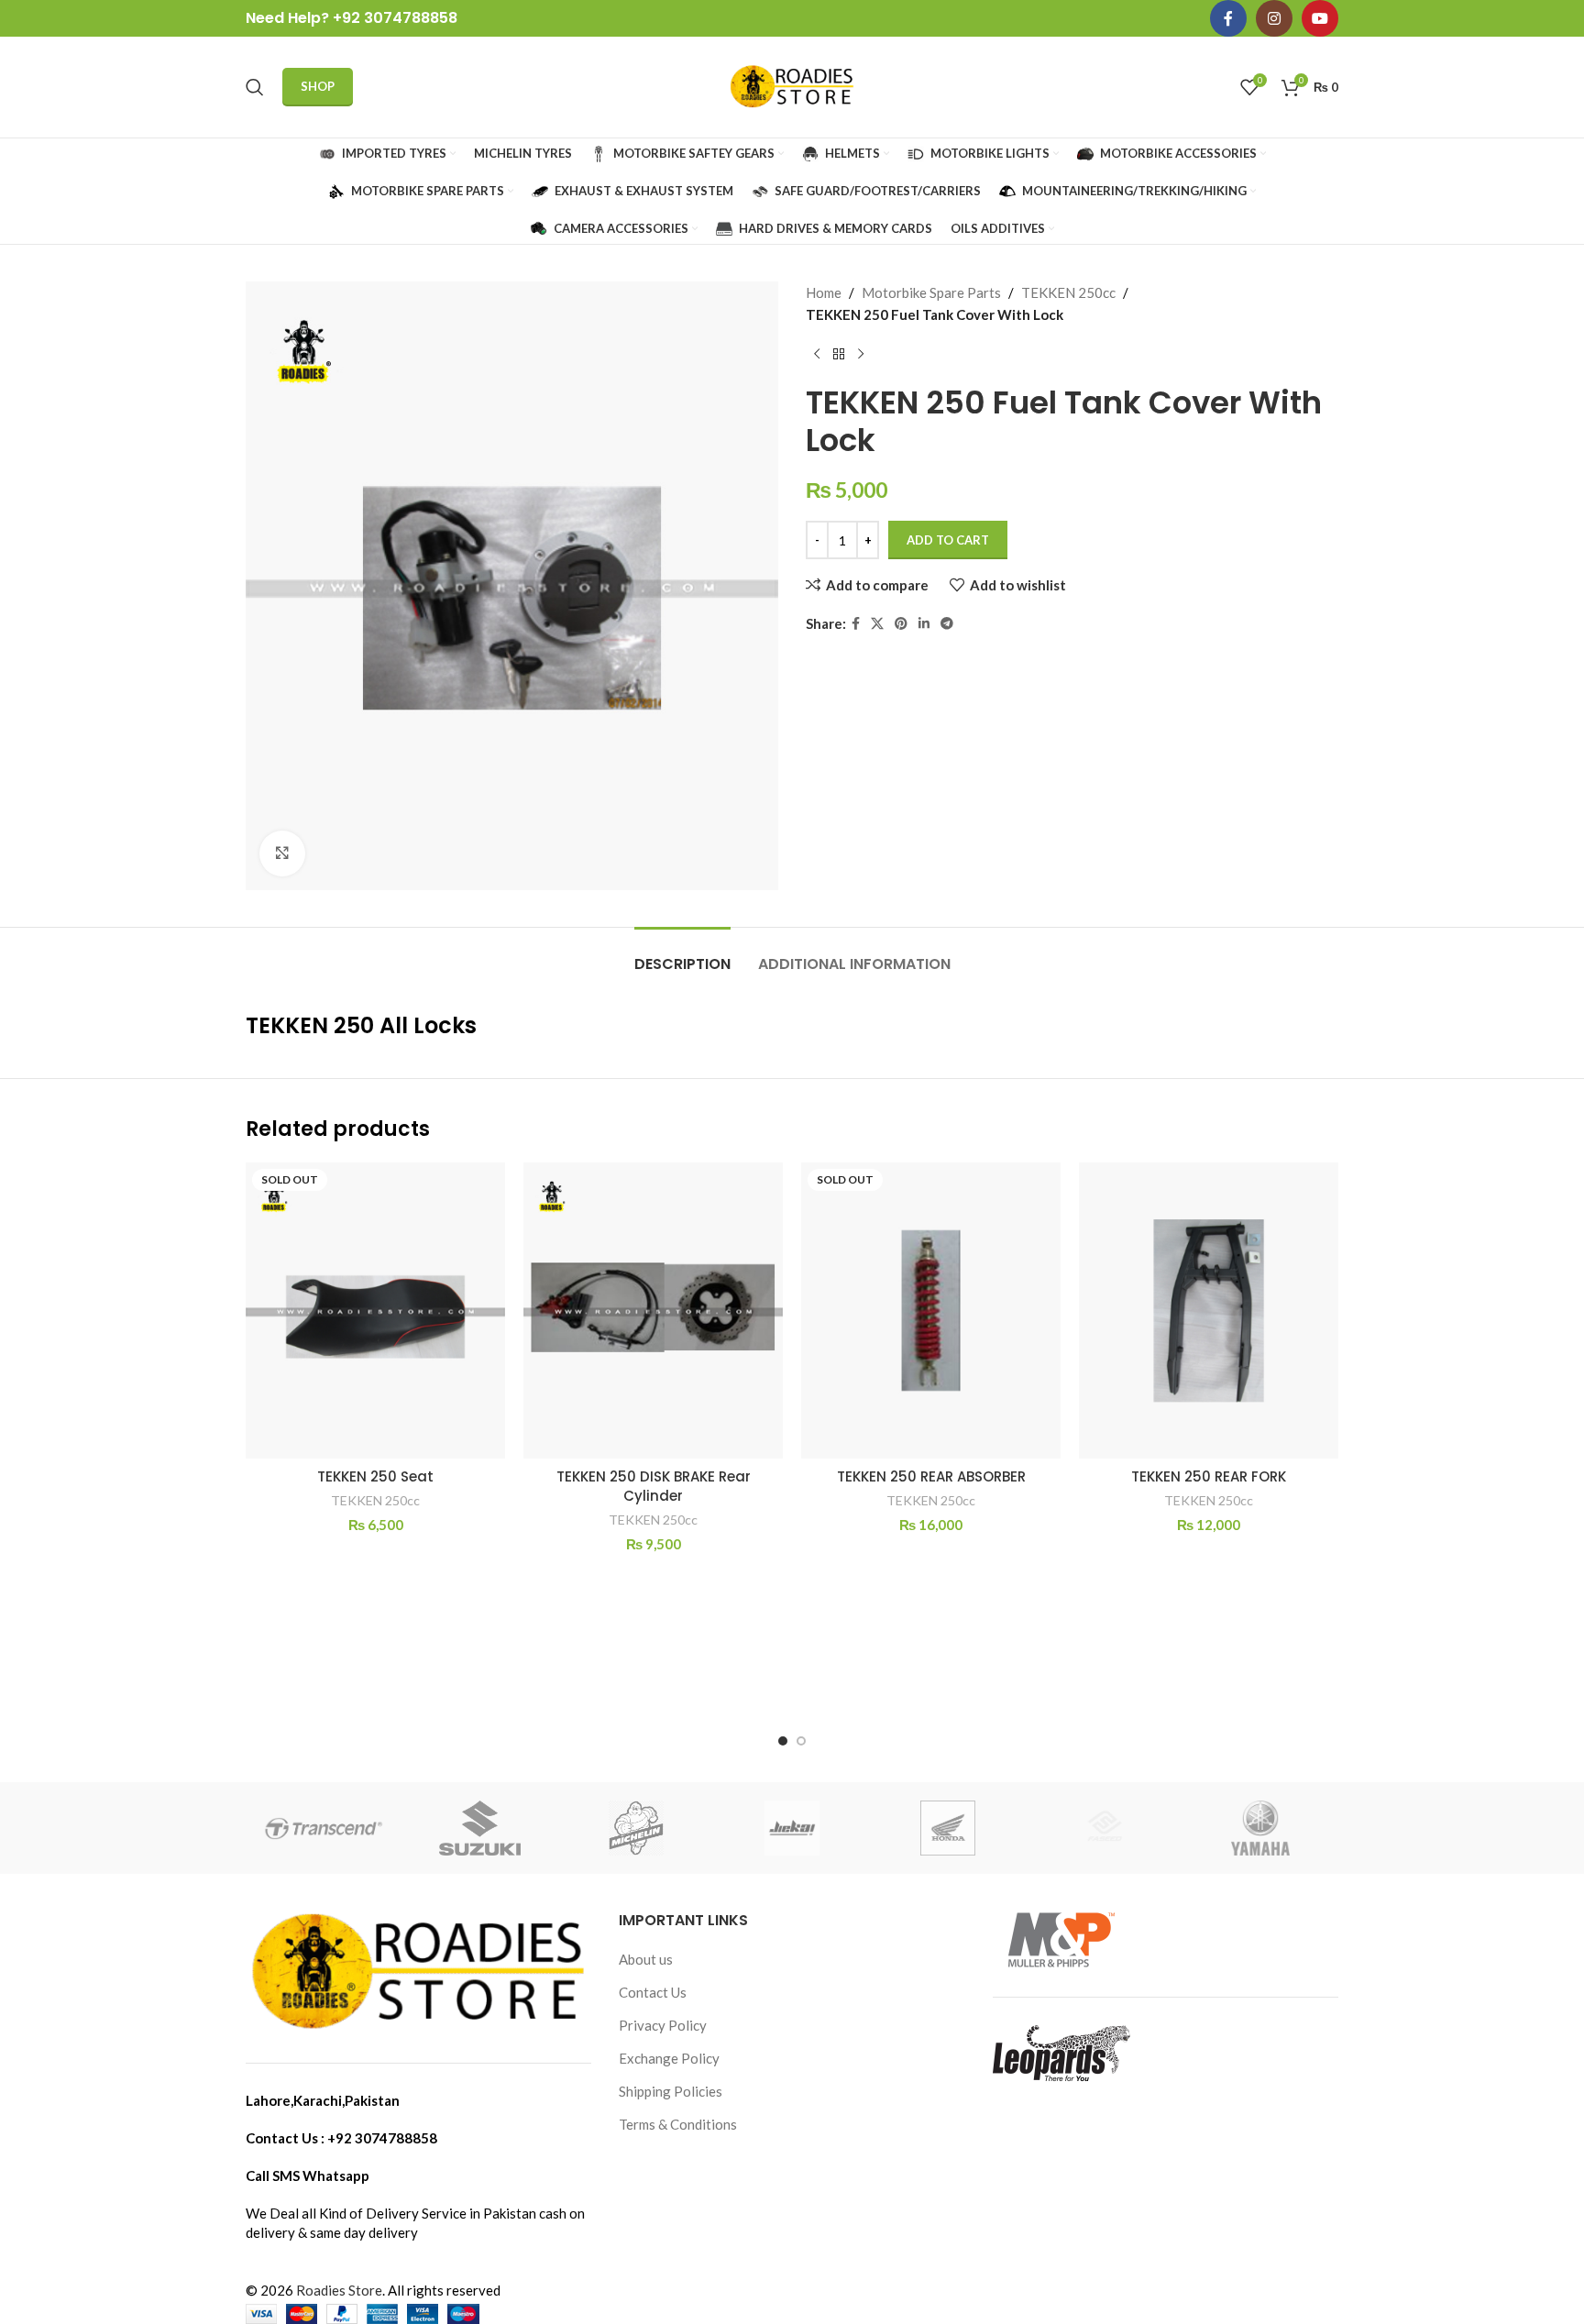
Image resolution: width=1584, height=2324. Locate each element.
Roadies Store (339, 2290)
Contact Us (653, 1992)
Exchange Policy (669, 2058)
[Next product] (861, 355)
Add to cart (948, 540)
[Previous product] (817, 355)
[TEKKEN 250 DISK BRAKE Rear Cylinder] (653, 1311)
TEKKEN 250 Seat (375, 1476)
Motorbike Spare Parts (931, 292)
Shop (318, 86)
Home (824, 292)
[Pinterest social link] (901, 624)
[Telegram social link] (947, 624)
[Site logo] (792, 85)
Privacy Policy (663, 2025)
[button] (783, 1741)
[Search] (255, 87)
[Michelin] (636, 1828)
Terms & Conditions (678, 2124)
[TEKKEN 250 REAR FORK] (1209, 1311)
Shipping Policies (671, 2091)
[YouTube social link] (1320, 18)
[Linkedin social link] (924, 624)
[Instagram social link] (1274, 18)
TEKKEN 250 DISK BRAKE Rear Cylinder (654, 1486)
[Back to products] (839, 355)
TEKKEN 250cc (1068, 292)
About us (646, 1959)
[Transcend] (324, 1828)
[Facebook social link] (1228, 18)
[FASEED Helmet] (1104, 1828)
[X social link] (877, 624)
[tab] (682, 955)
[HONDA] (948, 1828)
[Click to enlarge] (282, 854)
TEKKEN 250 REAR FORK (1209, 1476)
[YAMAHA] (1260, 1828)
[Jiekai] (792, 1828)
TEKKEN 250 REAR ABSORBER (931, 1476)
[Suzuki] (479, 1828)
